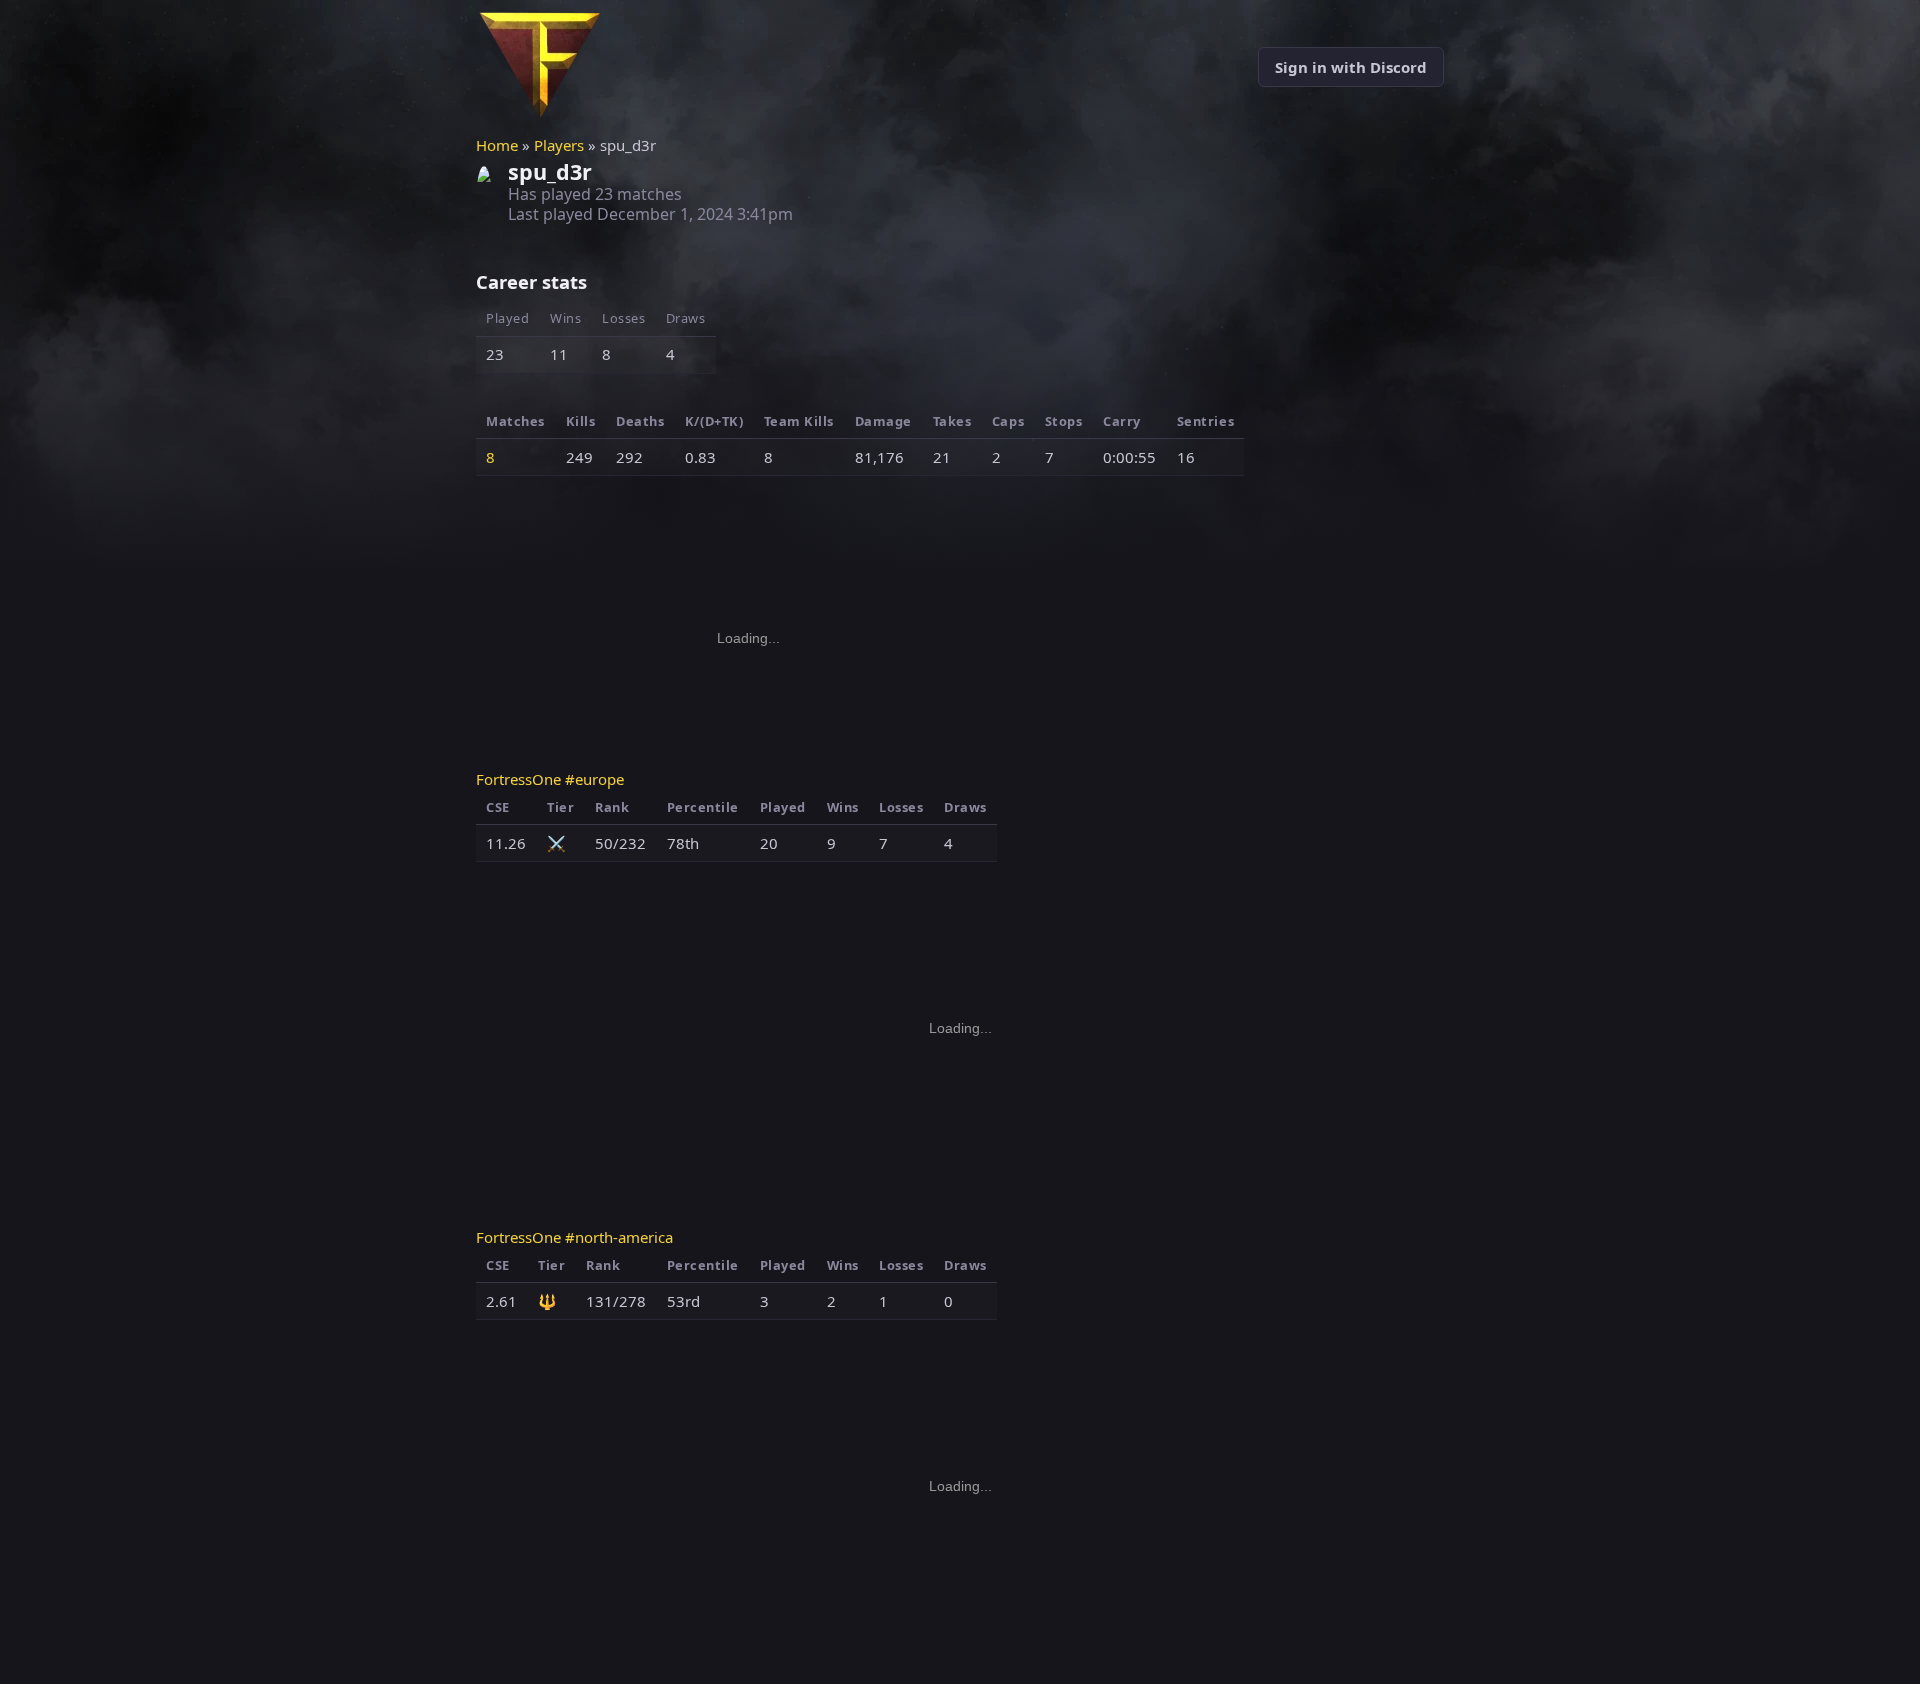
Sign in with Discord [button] (1351, 67)
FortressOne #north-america (574, 1237)
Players (559, 145)
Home (497, 145)
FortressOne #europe (550, 779)
